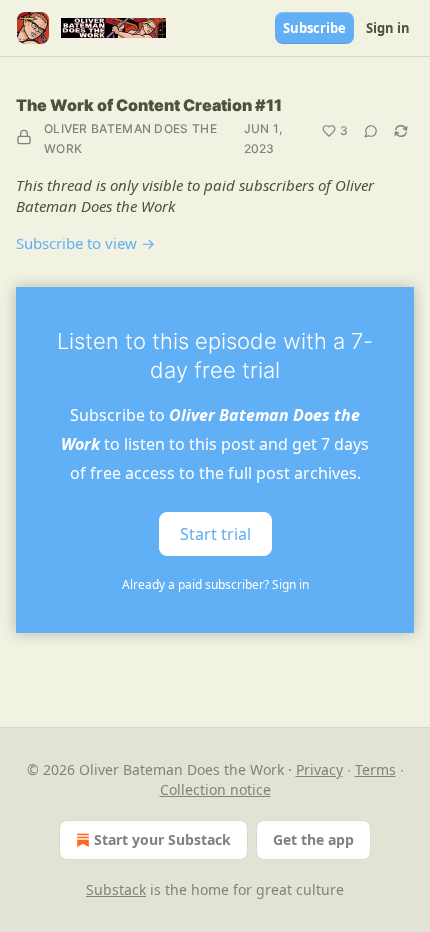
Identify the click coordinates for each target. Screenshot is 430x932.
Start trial (215, 534)
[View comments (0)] (371, 131)
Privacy (319, 769)
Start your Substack (162, 839)
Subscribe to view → (85, 243)
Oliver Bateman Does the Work (130, 138)
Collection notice (215, 789)
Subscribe (314, 28)
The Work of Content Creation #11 (149, 105)
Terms (375, 769)
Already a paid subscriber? (215, 584)
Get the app (313, 839)
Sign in (388, 28)
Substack (116, 889)
